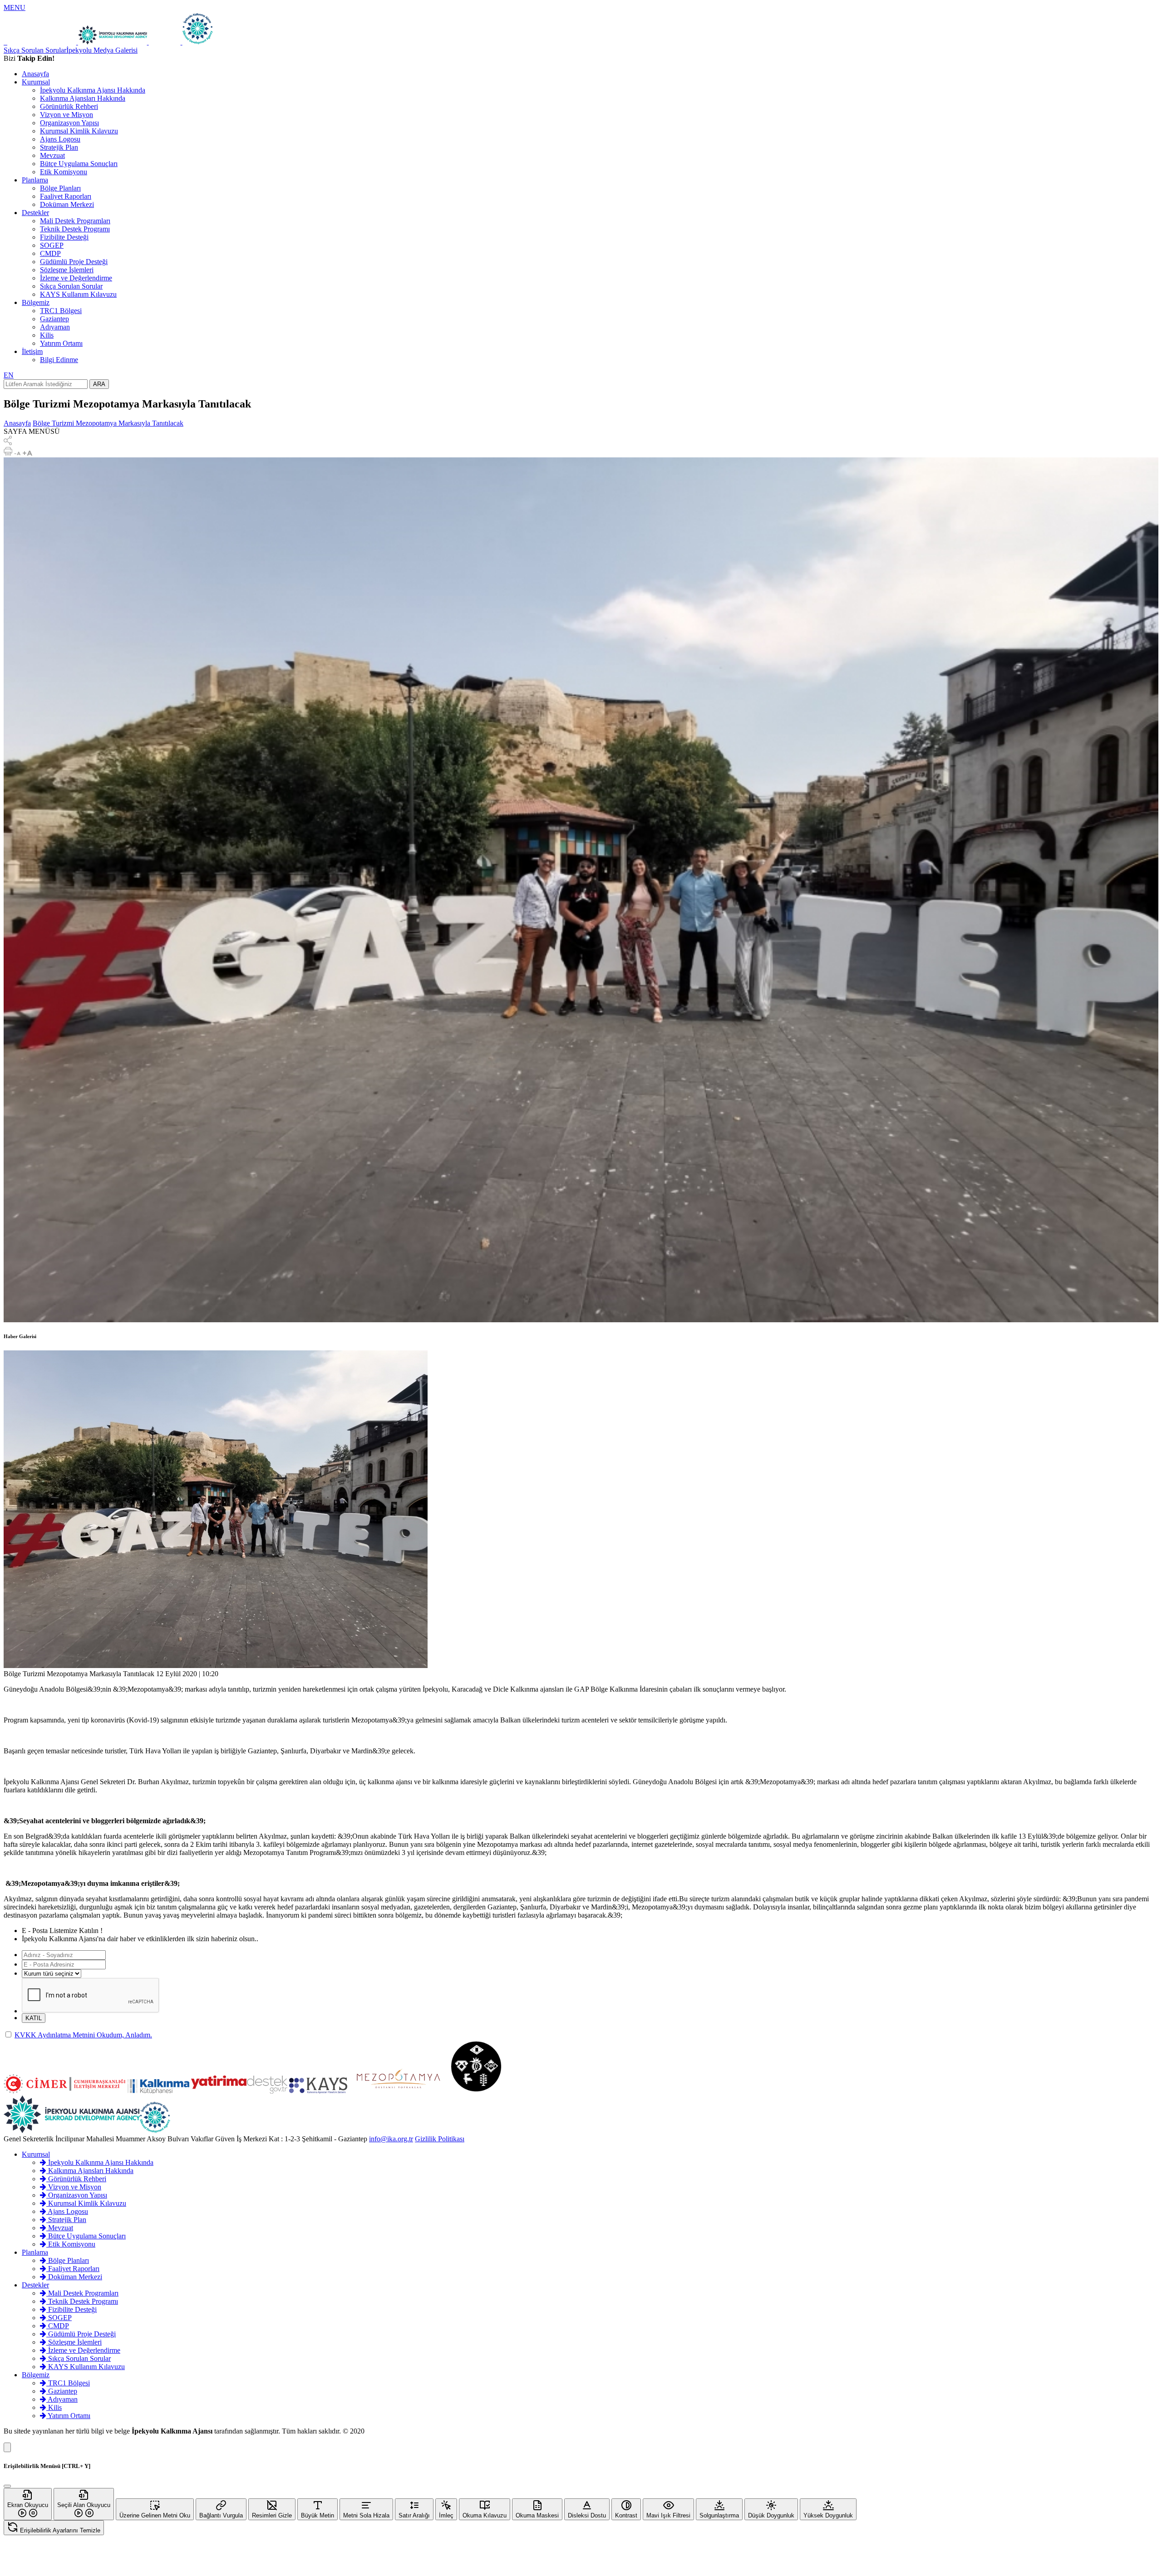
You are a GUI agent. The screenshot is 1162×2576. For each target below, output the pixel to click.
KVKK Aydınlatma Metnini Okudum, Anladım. (83, 2035)
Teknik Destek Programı (75, 229)
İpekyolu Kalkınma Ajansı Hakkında (93, 90)
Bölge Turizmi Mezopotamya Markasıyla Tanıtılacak (108, 423)
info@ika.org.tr (391, 2139)
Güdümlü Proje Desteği (74, 262)
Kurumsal (36, 82)
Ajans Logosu (60, 139)
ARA (99, 384)
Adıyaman (55, 327)
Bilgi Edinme (59, 360)
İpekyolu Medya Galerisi (102, 50)
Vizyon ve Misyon (66, 115)
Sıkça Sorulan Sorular (35, 50)
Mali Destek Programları (75, 221)
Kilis (47, 335)
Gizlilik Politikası (440, 2139)
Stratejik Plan (59, 147)
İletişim (32, 351)
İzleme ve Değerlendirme (76, 278)
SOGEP (52, 245)
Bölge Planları (60, 188)
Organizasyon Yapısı (69, 123)
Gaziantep (54, 319)
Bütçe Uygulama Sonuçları (79, 164)
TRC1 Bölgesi (61, 311)
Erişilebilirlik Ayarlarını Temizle (59, 2530)
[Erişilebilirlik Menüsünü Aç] (7, 2447)
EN (9, 375)
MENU (15, 7)
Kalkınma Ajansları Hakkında (83, 98)
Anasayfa (35, 74)
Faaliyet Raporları (66, 196)
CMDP (50, 253)
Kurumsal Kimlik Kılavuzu (79, 131)
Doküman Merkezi (67, 204)
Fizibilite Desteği (64, 237)
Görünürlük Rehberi (69, 106)
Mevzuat (52, 155)
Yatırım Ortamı (61, 343)
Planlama (35, 180)
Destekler (35, 213)
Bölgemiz (36, 302)
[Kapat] (7, 2486)
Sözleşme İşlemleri (67, 270)
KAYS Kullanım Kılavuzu (78, 294)
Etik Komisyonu (64, 172)
